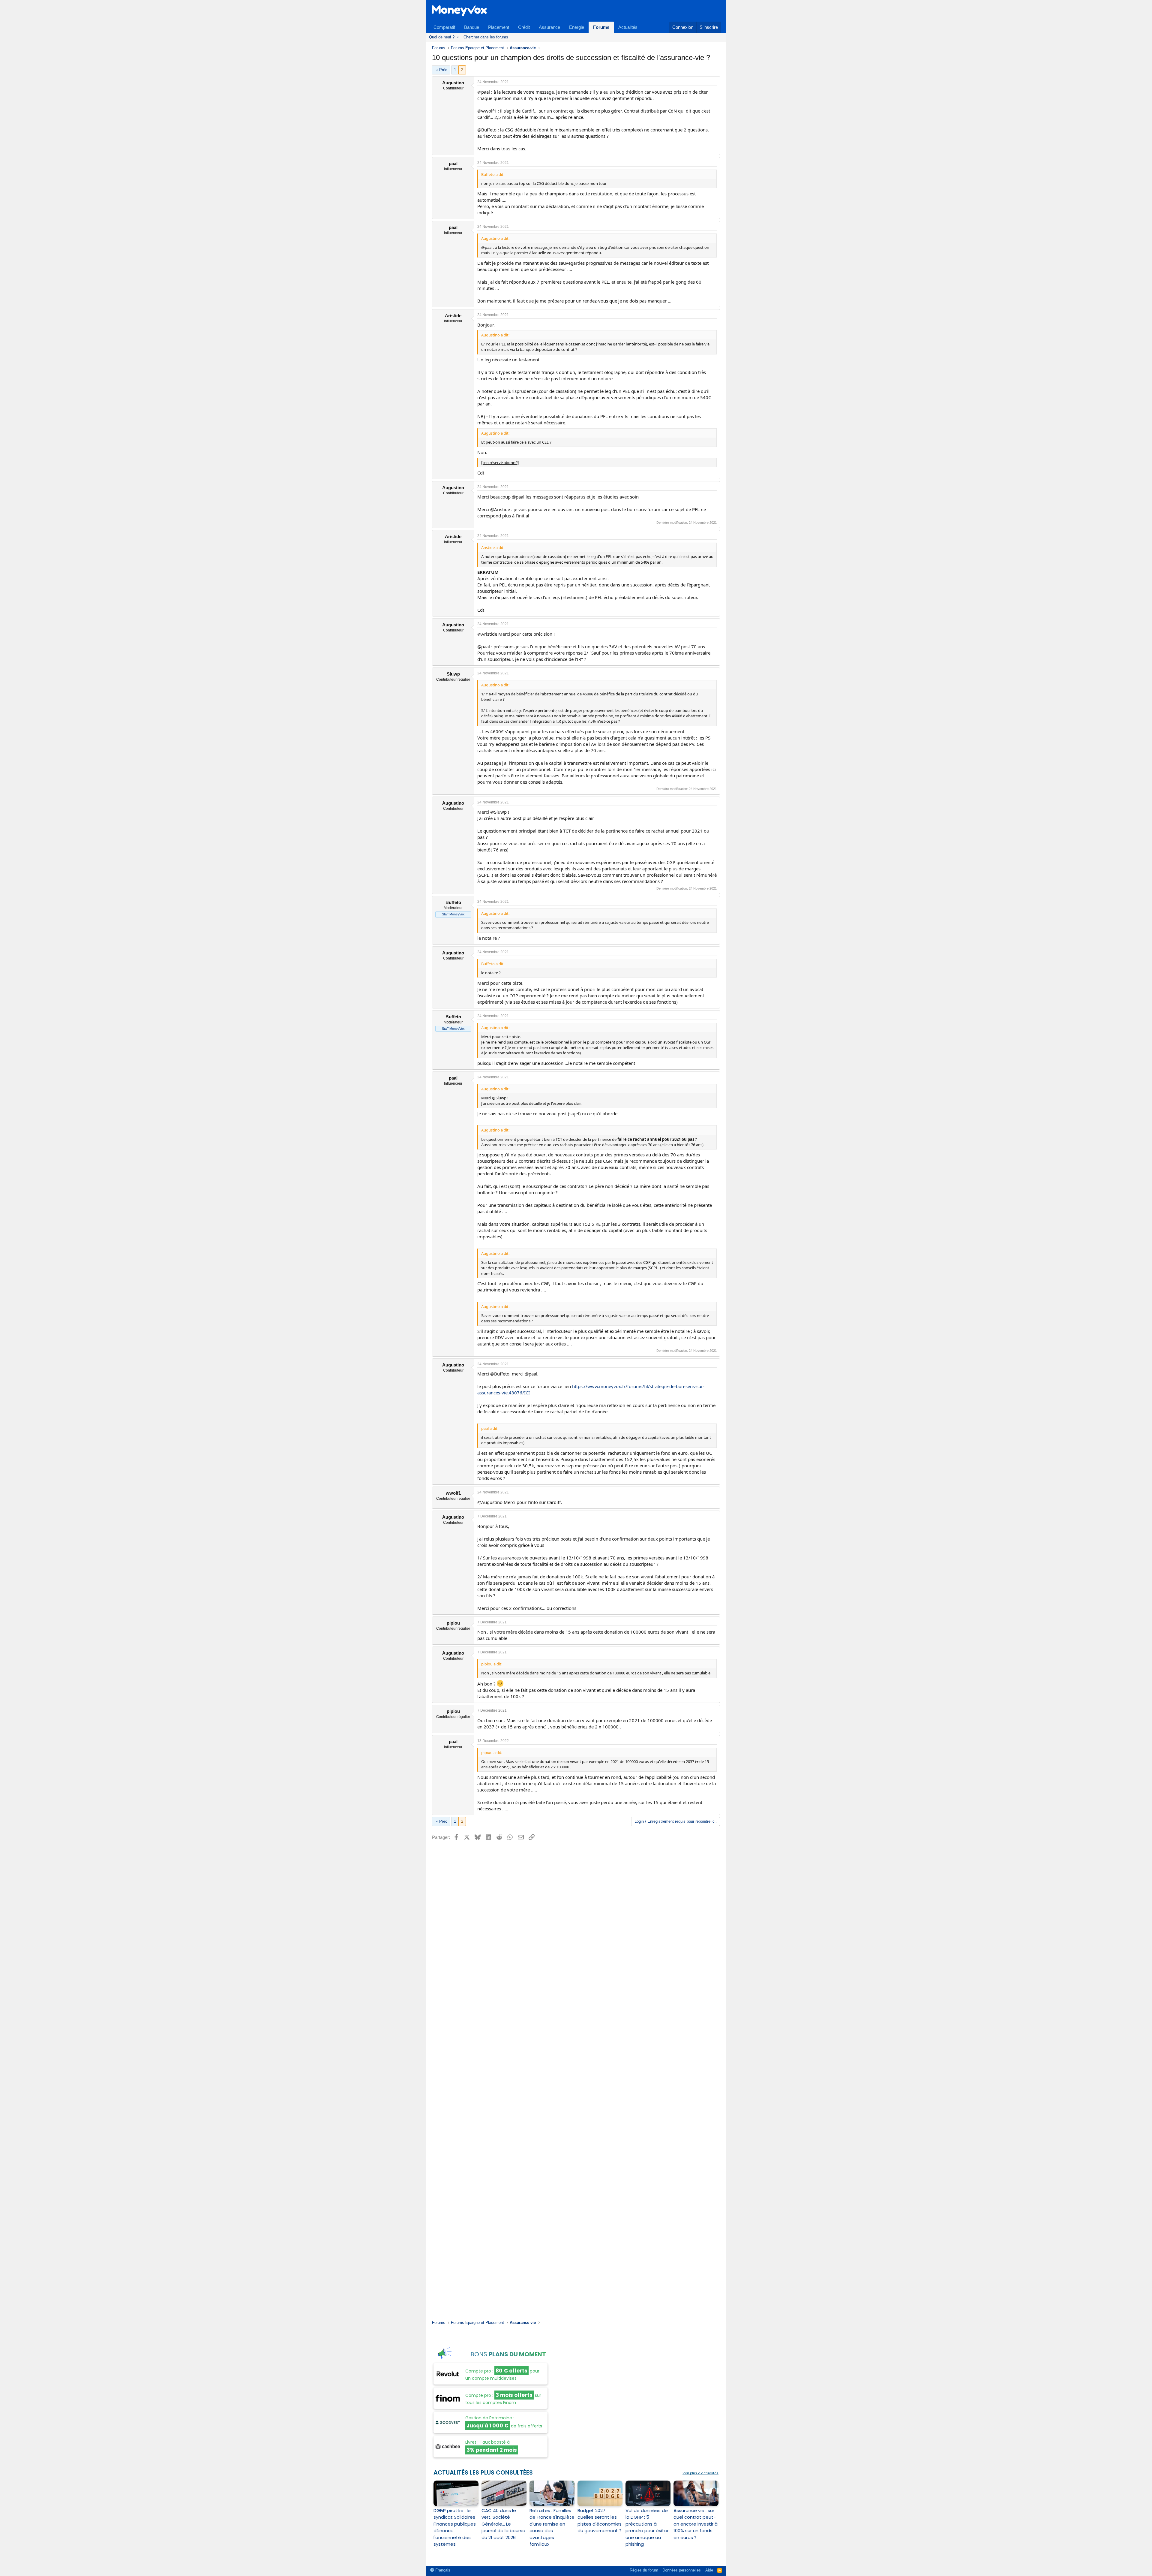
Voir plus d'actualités (700, 2473)
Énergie (577, 27)
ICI (527, 1393)
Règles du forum (644, 2570)
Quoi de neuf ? (442, 37)
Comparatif (444, 27)
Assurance (549, 27)
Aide (709, 2570)
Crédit (524, 27)
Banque (472, 27)
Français (442, 2570)
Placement (499, 27)
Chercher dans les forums (486, 37)
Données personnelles (682, 2570)
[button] (458, 37)
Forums (601, 27)
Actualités (628, 27)
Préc (443, 70)
